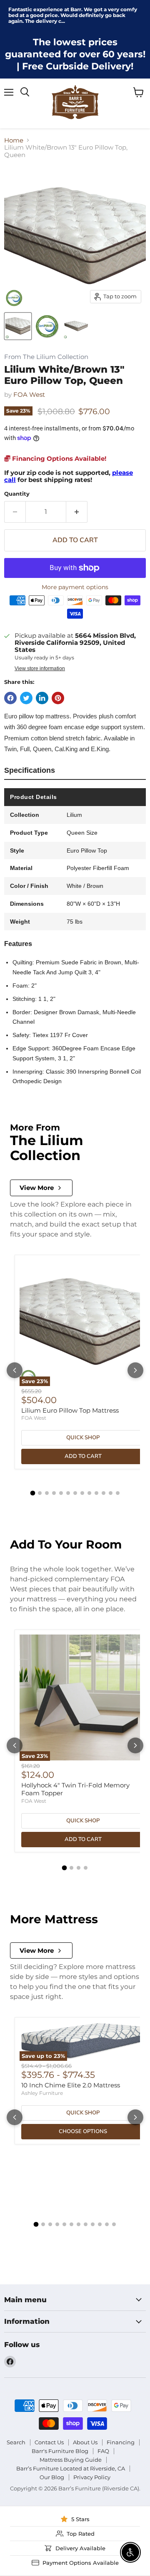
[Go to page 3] (47, 1493)
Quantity (17, 494)
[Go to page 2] (40, 1493)
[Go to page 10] (96, 1493)
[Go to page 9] (89, 1493)
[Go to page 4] (54, 1493)
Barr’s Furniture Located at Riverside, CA (71, 2468)
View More (37, 1188)
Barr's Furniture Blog (60, 2451)
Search (16, 2442)
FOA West (29, 395)
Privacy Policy (92, 2477)
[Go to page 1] (32, 1493)
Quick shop (83, 1438)
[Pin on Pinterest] (58, 698)
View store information (40, 669)
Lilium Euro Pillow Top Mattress (70, 1410)
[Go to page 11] (104, 1493)
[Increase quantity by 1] (77, 512)
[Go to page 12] (111, 1493)
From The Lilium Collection (46, 357)
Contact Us (49, 2442)
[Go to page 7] (75, 1493)
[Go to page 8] (82, 1493)
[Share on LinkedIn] (42, 698)
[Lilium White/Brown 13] (18, 326)
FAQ (103, 2451)
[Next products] (135, 1370)
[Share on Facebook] (10, 698)
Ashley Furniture (42, 2093)
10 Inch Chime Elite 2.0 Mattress (71, 2085)
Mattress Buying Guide (71, 2460)
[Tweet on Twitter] (26, 698)
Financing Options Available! (58, 458)
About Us (85, 2442)
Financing (121, 2442)
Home (14, 140)
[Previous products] (15, 1370)
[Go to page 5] (61, 1493)
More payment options (75, 587)
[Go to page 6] (68, 1493)
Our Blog (52, 2477)
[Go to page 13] (118, 1493)
